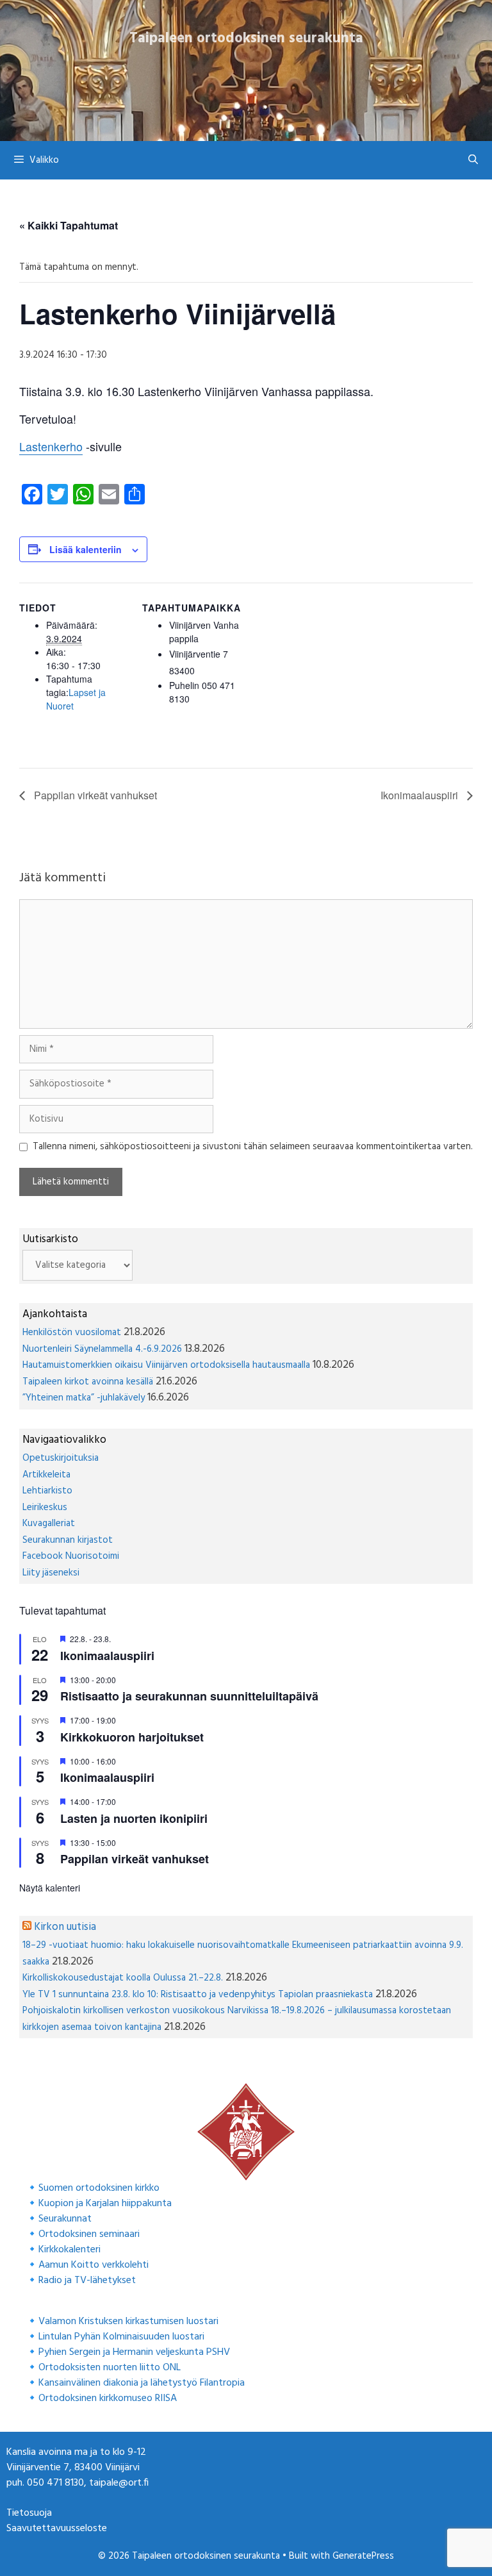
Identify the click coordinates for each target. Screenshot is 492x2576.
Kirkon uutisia (65, 1927)
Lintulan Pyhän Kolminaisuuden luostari (121, 2337)
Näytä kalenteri (50, 1888)
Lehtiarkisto (47, 1491)
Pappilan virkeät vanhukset (94, 795)
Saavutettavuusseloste (57, 2529)
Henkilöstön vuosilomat (72, 1333)
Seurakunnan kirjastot (68, 1540)
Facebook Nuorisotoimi (71, 1556)
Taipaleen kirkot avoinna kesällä (88, 1382)
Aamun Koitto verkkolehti (94, 2265)
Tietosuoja (29, 2513)
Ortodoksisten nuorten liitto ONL (110, 2368)
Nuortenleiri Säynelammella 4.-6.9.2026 (102, 1349)
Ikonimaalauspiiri (421, 795)
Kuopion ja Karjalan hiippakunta (105, 2204)
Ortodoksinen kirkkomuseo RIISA (108, 2398)
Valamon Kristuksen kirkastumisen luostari (128, 2322)
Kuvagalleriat (49, 1524)
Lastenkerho (51, 446)
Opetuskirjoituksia (61, 1458)
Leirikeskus (45, 1508)
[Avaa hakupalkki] (473, 160)
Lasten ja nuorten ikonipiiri (134, 1818)
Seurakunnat (65, 2219)
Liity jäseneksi (51, 1573)
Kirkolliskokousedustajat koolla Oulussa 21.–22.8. (123, 1978)
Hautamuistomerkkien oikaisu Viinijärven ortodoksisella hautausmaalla (166, 1365)
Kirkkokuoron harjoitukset (132, 1737)
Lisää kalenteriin (86, 549)
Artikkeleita (46, 1475)
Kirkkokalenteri (70, 2250)
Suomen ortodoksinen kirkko (99, 2188)
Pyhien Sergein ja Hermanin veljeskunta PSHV (134, 2352)
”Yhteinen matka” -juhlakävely (84, 1398)
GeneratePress (363, 2556)
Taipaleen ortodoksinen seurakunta (246, 38)
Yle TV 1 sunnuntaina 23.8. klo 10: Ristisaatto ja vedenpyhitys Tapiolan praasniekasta (198, 1995)
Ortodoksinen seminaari (89, 2234)
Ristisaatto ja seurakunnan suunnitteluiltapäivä (189, 1696)
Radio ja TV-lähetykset (87, 2281)
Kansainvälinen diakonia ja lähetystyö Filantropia (142, 2383)
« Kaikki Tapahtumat (69, 225)
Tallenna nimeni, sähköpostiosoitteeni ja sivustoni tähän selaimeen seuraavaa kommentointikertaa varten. (253, 1147)
